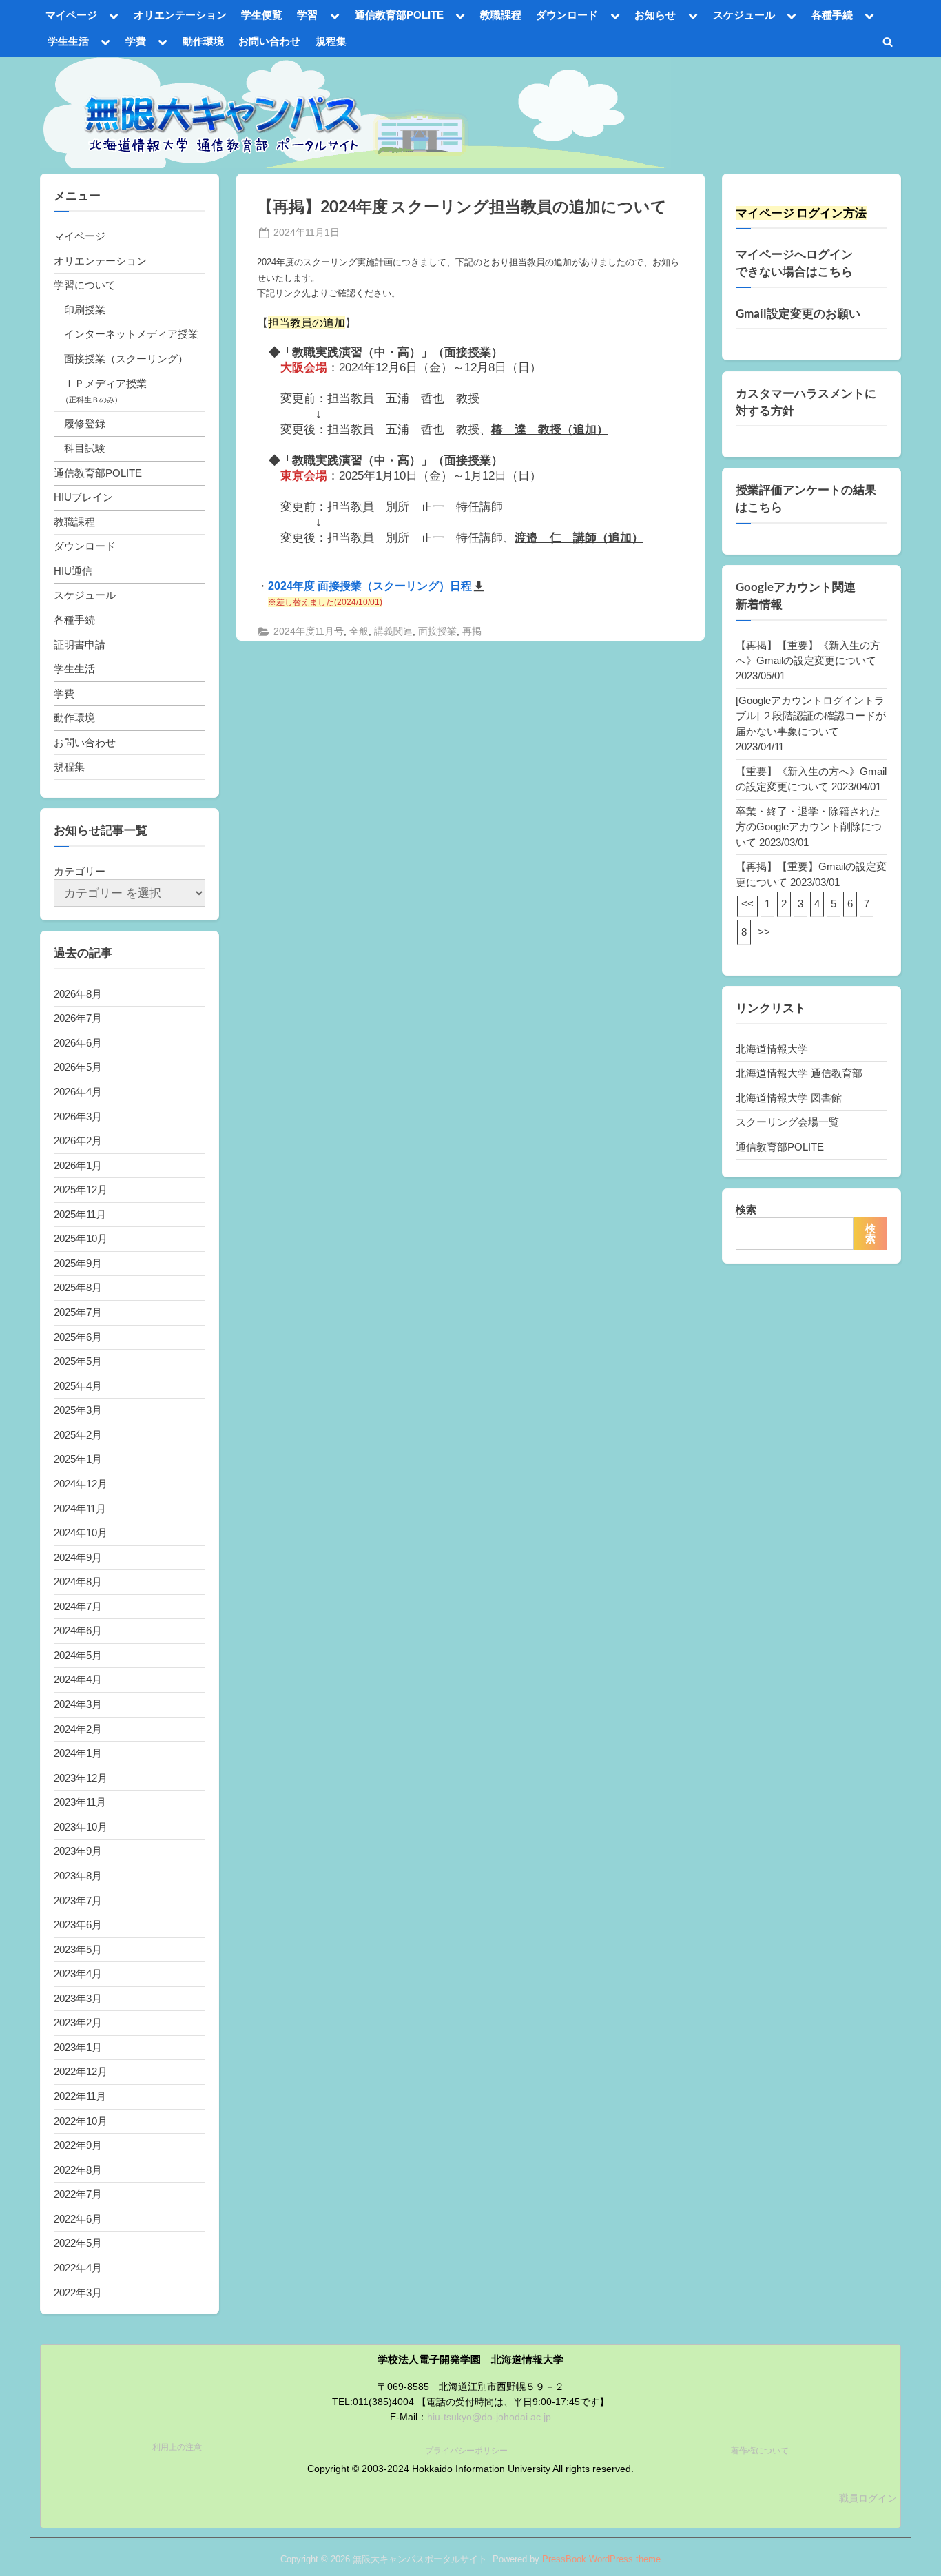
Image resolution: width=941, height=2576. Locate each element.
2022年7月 (78, 2194)
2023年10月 (81, 1827)
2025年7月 (78, 1312)
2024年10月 (81, 1533)
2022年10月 (81, 2121)
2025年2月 (78, 1435)
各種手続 (832, 15)
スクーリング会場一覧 (787, 1122)
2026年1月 (78, 1165)
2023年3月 (78, 1998)
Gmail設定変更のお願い (798, 313)
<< (747, 904)
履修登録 (85, 423)
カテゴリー (80, 871)
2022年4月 (78, 2268)
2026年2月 (78, 1141)
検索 (746, 1209)
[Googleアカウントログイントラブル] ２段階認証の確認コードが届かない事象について (811, 716)
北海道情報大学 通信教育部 (799, 1073)
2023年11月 (80, 1802)
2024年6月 (78, 1630)
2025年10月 (81, 1238)
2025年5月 (78, 1361)
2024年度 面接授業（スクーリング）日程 (370, 586)
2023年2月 (78, 2022)
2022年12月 (81, 2071)
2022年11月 (80, 2096)
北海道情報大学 (772, 1049)
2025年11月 (80, 1214)
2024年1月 (78, 1753)
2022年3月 (78, 2292)
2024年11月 (80, 1508)
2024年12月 (81, 1484)
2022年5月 (78, 2243)
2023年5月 (78, 1949)
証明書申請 (80, 645)
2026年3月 (78, 1116)
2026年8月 (78, 994)
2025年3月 (78, 1410)
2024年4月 (78, 1679)
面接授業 (437, 631)
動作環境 (203, 41)
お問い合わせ (269, 41)
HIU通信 (73, 571)
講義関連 (393, 631)
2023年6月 (78, 1925)
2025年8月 (78, 1287)
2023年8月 (78, 1876)
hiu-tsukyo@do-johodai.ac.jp (489, 2417)
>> (764, 932)
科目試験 (85, 448)
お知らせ (655, 15)
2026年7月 (78, 1018)
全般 (359, 631)
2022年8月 (78, 2170)
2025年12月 (81, 1189)
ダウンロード (567, 15)
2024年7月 (78, 1606)
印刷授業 (85, 310)
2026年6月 (78, 1043)
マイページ (71, 15)
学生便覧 (262, 15)
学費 (136, 41)
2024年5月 (78, 1655)
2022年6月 (78, 2219)
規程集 (331, 41)
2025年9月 (78, 1263)
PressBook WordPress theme (601, 2559)
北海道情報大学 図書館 (789, 1098)
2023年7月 (78, 1900)
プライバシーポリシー (466, 2451)
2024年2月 (78, 1729)
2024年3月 (78, 1704)
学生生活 (68, 41)
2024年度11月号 (309, 631)
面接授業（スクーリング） (126, 359)
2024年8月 (78, 1581)
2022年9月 (78, 2145)
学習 (307, 15)
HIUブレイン (83, 497)
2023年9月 (78, 1851)
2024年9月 (78, 1557)
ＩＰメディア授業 (105, 383)
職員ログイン (868, 2498)
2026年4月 (78, 1092)
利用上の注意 (177, 2447)
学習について (85, 285)
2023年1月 (78, 2047)
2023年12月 (81, 1778)
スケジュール (744, 15)
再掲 (472, 631)
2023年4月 (78, 1974)
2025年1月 (78, 1459)
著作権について (760, 2451)
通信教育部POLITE (399, 15)
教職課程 (501, 15)
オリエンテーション (180, 15)
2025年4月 (78, 1386)
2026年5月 (78, 1067)
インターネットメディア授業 (131, 334)
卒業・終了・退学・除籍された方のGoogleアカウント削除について (809, 827)
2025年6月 (78, 1337)
